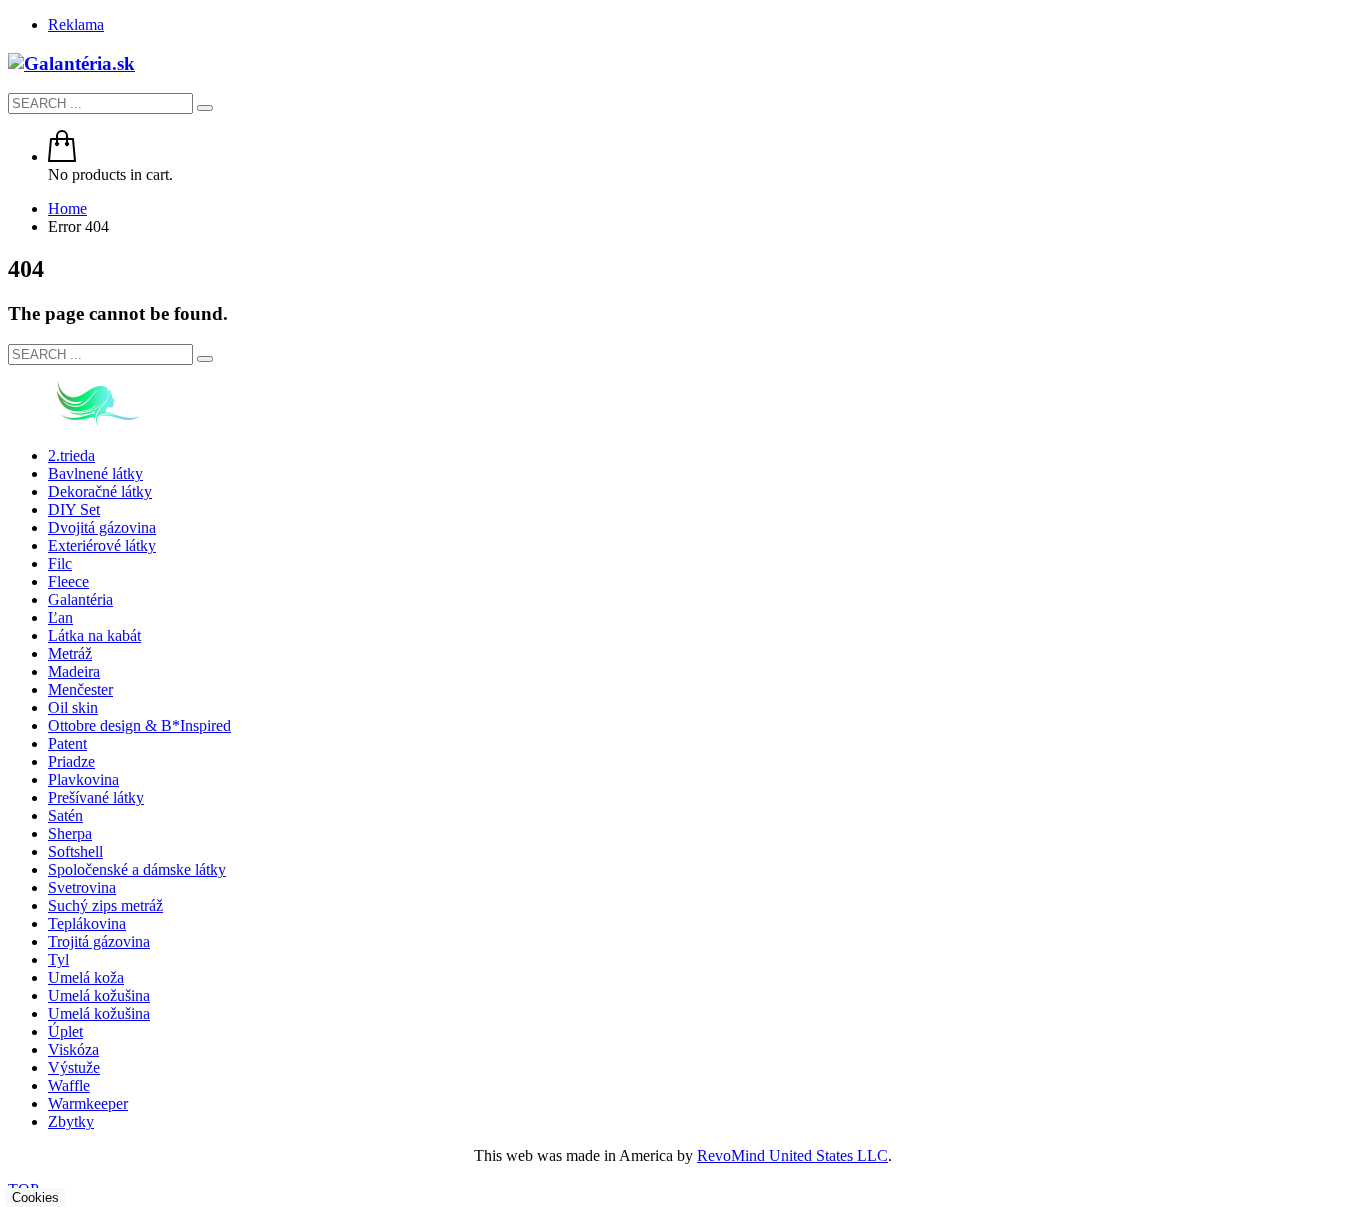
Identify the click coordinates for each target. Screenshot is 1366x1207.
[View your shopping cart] (62, 156)
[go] (205, 108)
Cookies (35, 1197)
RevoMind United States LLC (792, 1155)
